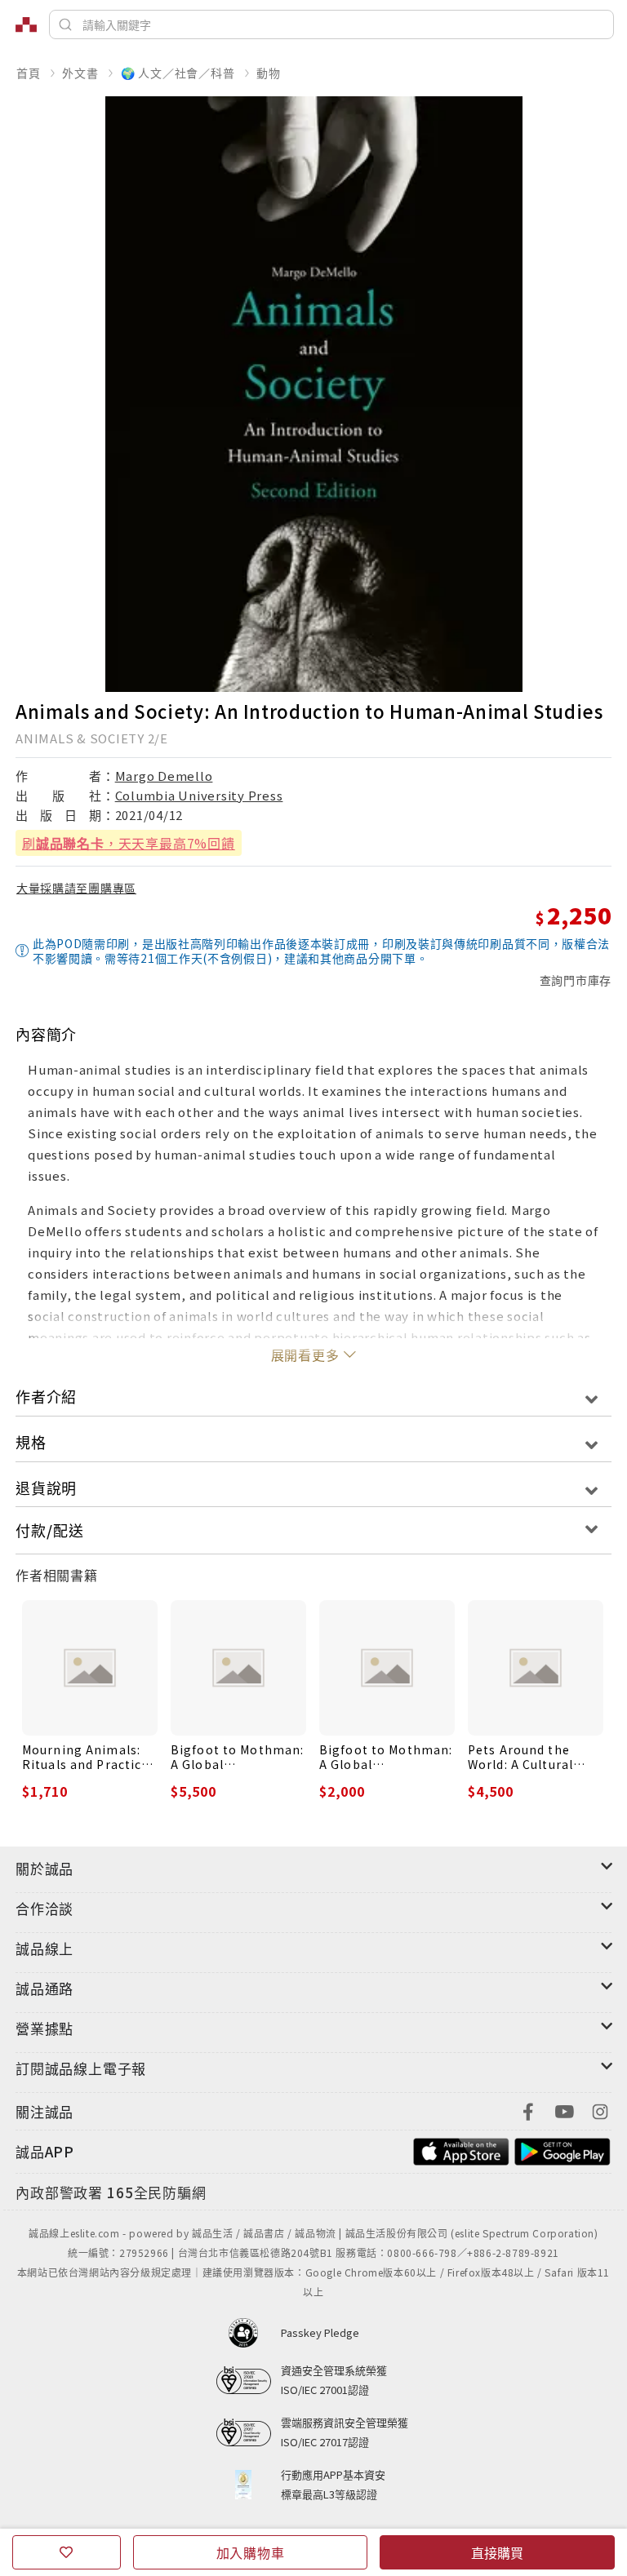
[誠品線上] (26, 24)
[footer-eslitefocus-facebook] (528, 2110)
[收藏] (67, 2552)
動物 (269, 73)
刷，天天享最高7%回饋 (129, 843)
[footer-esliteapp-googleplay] (563, 2150)
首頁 (29, 73)
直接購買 (497, 2552)
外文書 (80, 73)
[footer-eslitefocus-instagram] (600, 2110)
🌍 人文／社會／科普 (178, 73)
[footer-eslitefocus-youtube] (564, 2110)
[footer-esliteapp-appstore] (461, 2150)
